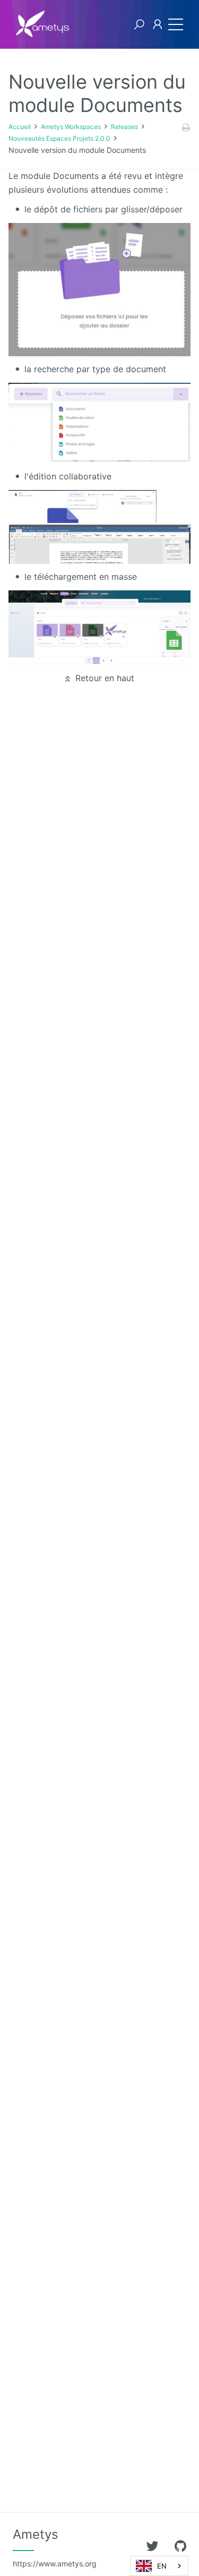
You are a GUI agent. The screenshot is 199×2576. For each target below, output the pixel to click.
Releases (124, 127)
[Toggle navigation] (173, 24)
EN (162, 2566)
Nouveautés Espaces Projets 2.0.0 (59, 138)
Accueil (20, 127)
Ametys (55, 2547)
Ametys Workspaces (71, 127)
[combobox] (159, 2566)
